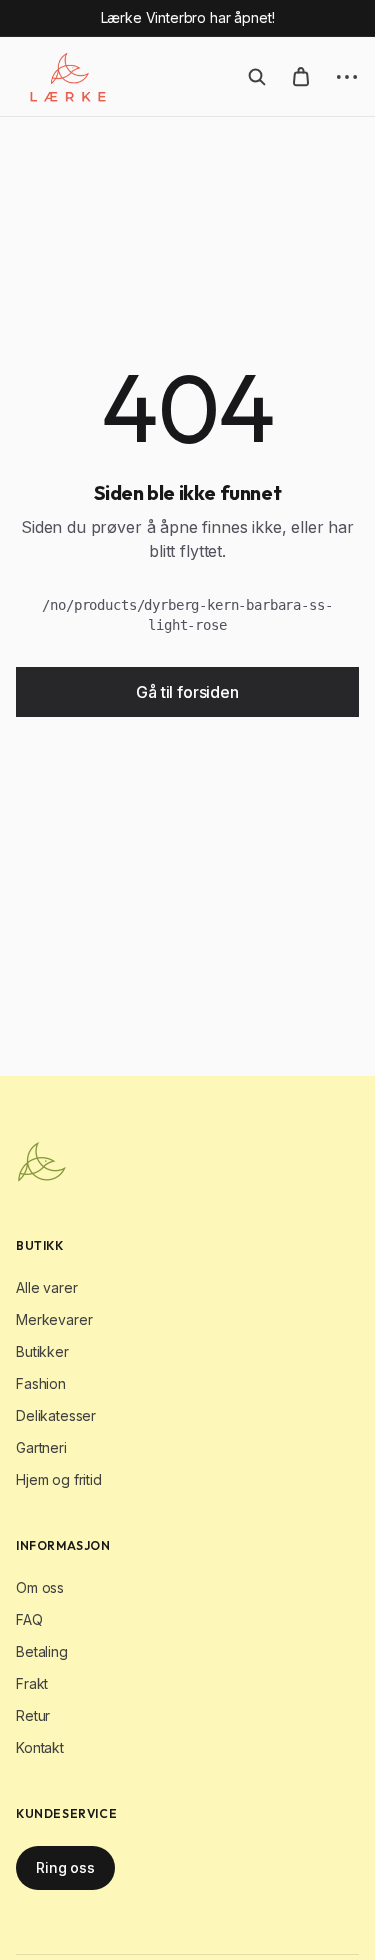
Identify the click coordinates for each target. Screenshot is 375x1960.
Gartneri (41, 1447)
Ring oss (65, 1867)
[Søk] (257, 77)
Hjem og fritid (59, 1479)
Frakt (32, 1683)
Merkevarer (54, 1319)
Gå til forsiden (187, 692)
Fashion (41, 1383)
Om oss (40, 1587)
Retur (33, 1715)
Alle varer (46, 1287)
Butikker (42, 1351)
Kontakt (40, 1747)
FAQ (29, 1619)
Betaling (42, 1651)
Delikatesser (56, 1415)
